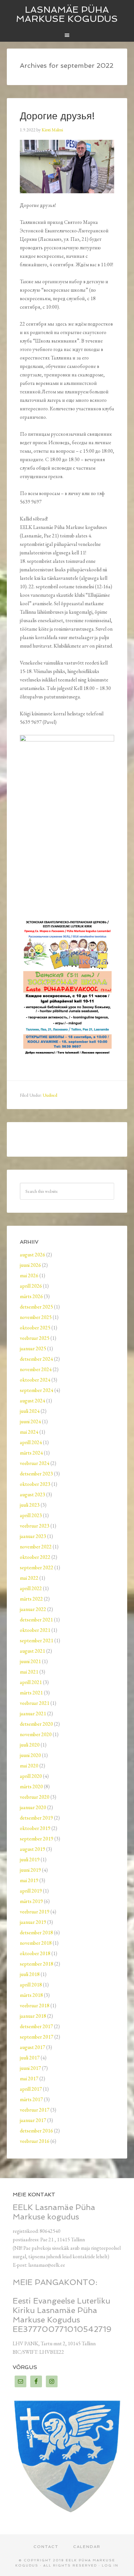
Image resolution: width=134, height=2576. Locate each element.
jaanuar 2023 (33, 1536)
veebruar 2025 (35, 1338)
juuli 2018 (30, 1974)
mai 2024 (29, 1432)
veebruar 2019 (35, 1912)
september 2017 (37, 2037)
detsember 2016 (36, 2131)
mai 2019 (29, 1880)
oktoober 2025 (35, 1328)
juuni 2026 (30, 1265)
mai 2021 (29, 1672)
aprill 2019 (31, 1891)
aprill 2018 (31, 1985)
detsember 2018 (36, 1932)
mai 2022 (29, 1578)
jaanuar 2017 (33, 2120)
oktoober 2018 (35, 1953)
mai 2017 (29, 2078)
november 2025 (36, 1317)
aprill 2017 (31, 2089)
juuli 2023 (30, 1505)
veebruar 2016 (35, 2141)
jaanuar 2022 (33, 1609)
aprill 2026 (31, 1286)
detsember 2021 (36, 1620)
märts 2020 (31, 1786)
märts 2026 (31, 1296)
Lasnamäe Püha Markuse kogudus (67, 14)
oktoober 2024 (35, 1380)
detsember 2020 (36, 1724)
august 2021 (33, 1651)
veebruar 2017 (35, 2110)
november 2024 (36, 1369)
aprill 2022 (31, 1588)
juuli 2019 (30, 1859)
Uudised (50, 1095)
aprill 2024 (31, 1442)
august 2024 (33, 1401)
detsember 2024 (36, 1359)
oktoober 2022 (35, 1557)
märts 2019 (31, 1901)
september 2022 (37, 1567)
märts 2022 (31, 1599)
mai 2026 (29, 1275)
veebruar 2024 (35, 1463)
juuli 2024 (30, 1411)
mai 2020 (29, 1766)
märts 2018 (31, 1995)
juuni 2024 (30, 1421)
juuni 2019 (30, 1870)
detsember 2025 (36, 1307)
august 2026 (33, 1255)
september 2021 (37, 1640)
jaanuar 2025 (33, 1348)
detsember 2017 (36, 2026)
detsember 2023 (36, 1474)
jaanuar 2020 (33, 1807)
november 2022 (36, 1547)
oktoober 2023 (35, 1484)
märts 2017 (31, 2099)
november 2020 (36, 1734)
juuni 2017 (30, 2068)
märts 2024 (31, 1453)
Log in (110, 2565)
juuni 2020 (30, 1755)
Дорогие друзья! (57, 116)
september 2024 (37, 1390)
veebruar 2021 (35, 1703)
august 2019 (33, 1849)
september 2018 (37, 1964)
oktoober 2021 (35, 1630)
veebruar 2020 (35, 1797)
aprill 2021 (31, 1682)
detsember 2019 (36, 1818)
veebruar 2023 (35, 1526)
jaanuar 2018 (33, 2016)
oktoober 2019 (35, 1828)
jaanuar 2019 (33, 1922)
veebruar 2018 (35, 2005)
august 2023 (33, 1494)
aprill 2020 (31, 1776)
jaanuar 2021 (33, 1713)
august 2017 (33, 2047)
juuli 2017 (30, 2058)
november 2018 (36, 1943)
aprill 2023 (31, 1515)
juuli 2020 (30, 1745)
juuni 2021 (30, 1661)
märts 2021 (31, 1693)
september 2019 (37, 1839)
